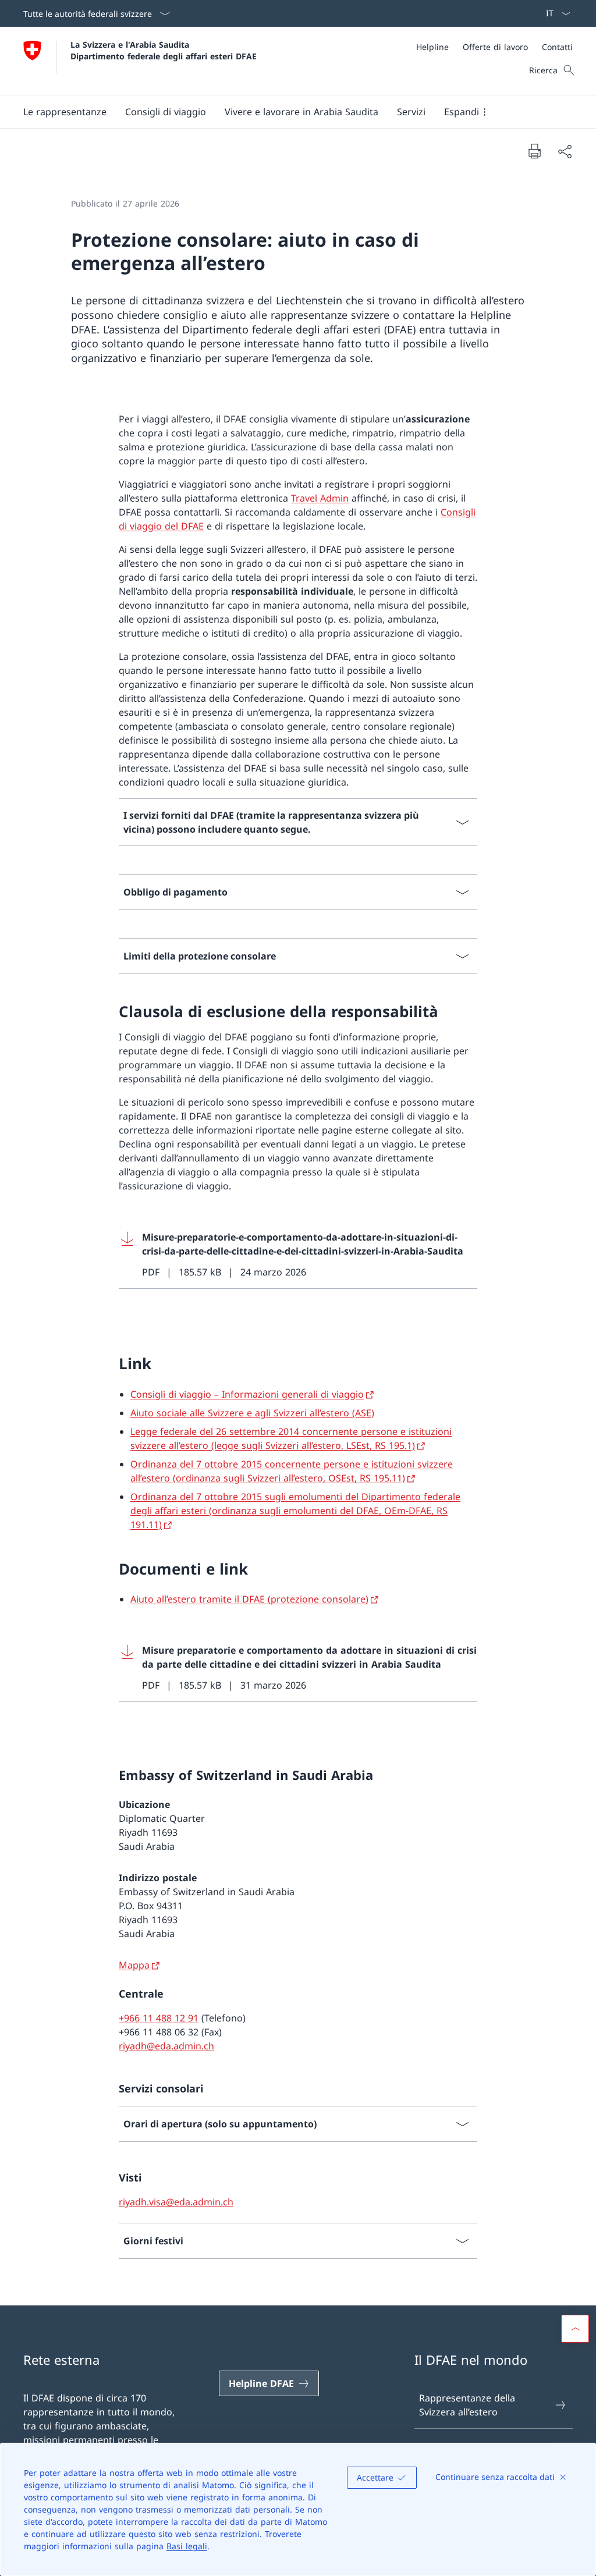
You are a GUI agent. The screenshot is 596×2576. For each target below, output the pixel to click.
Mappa (134, 1965)
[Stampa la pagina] (534, 151)
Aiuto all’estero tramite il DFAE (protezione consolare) (249, 1599)
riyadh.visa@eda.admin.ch (176, 2202)
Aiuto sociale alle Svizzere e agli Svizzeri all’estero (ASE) (252, 1413)
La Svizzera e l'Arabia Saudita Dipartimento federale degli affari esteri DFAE (164, 50)
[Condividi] (565, 151)
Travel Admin (320, 498)
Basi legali (187, 2546)
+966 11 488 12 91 (159, 2018)
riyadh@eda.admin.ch (166, 2046)
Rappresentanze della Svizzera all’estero (467, 2405)
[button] (65, 112)
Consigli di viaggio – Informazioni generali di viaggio (247, 1394)
